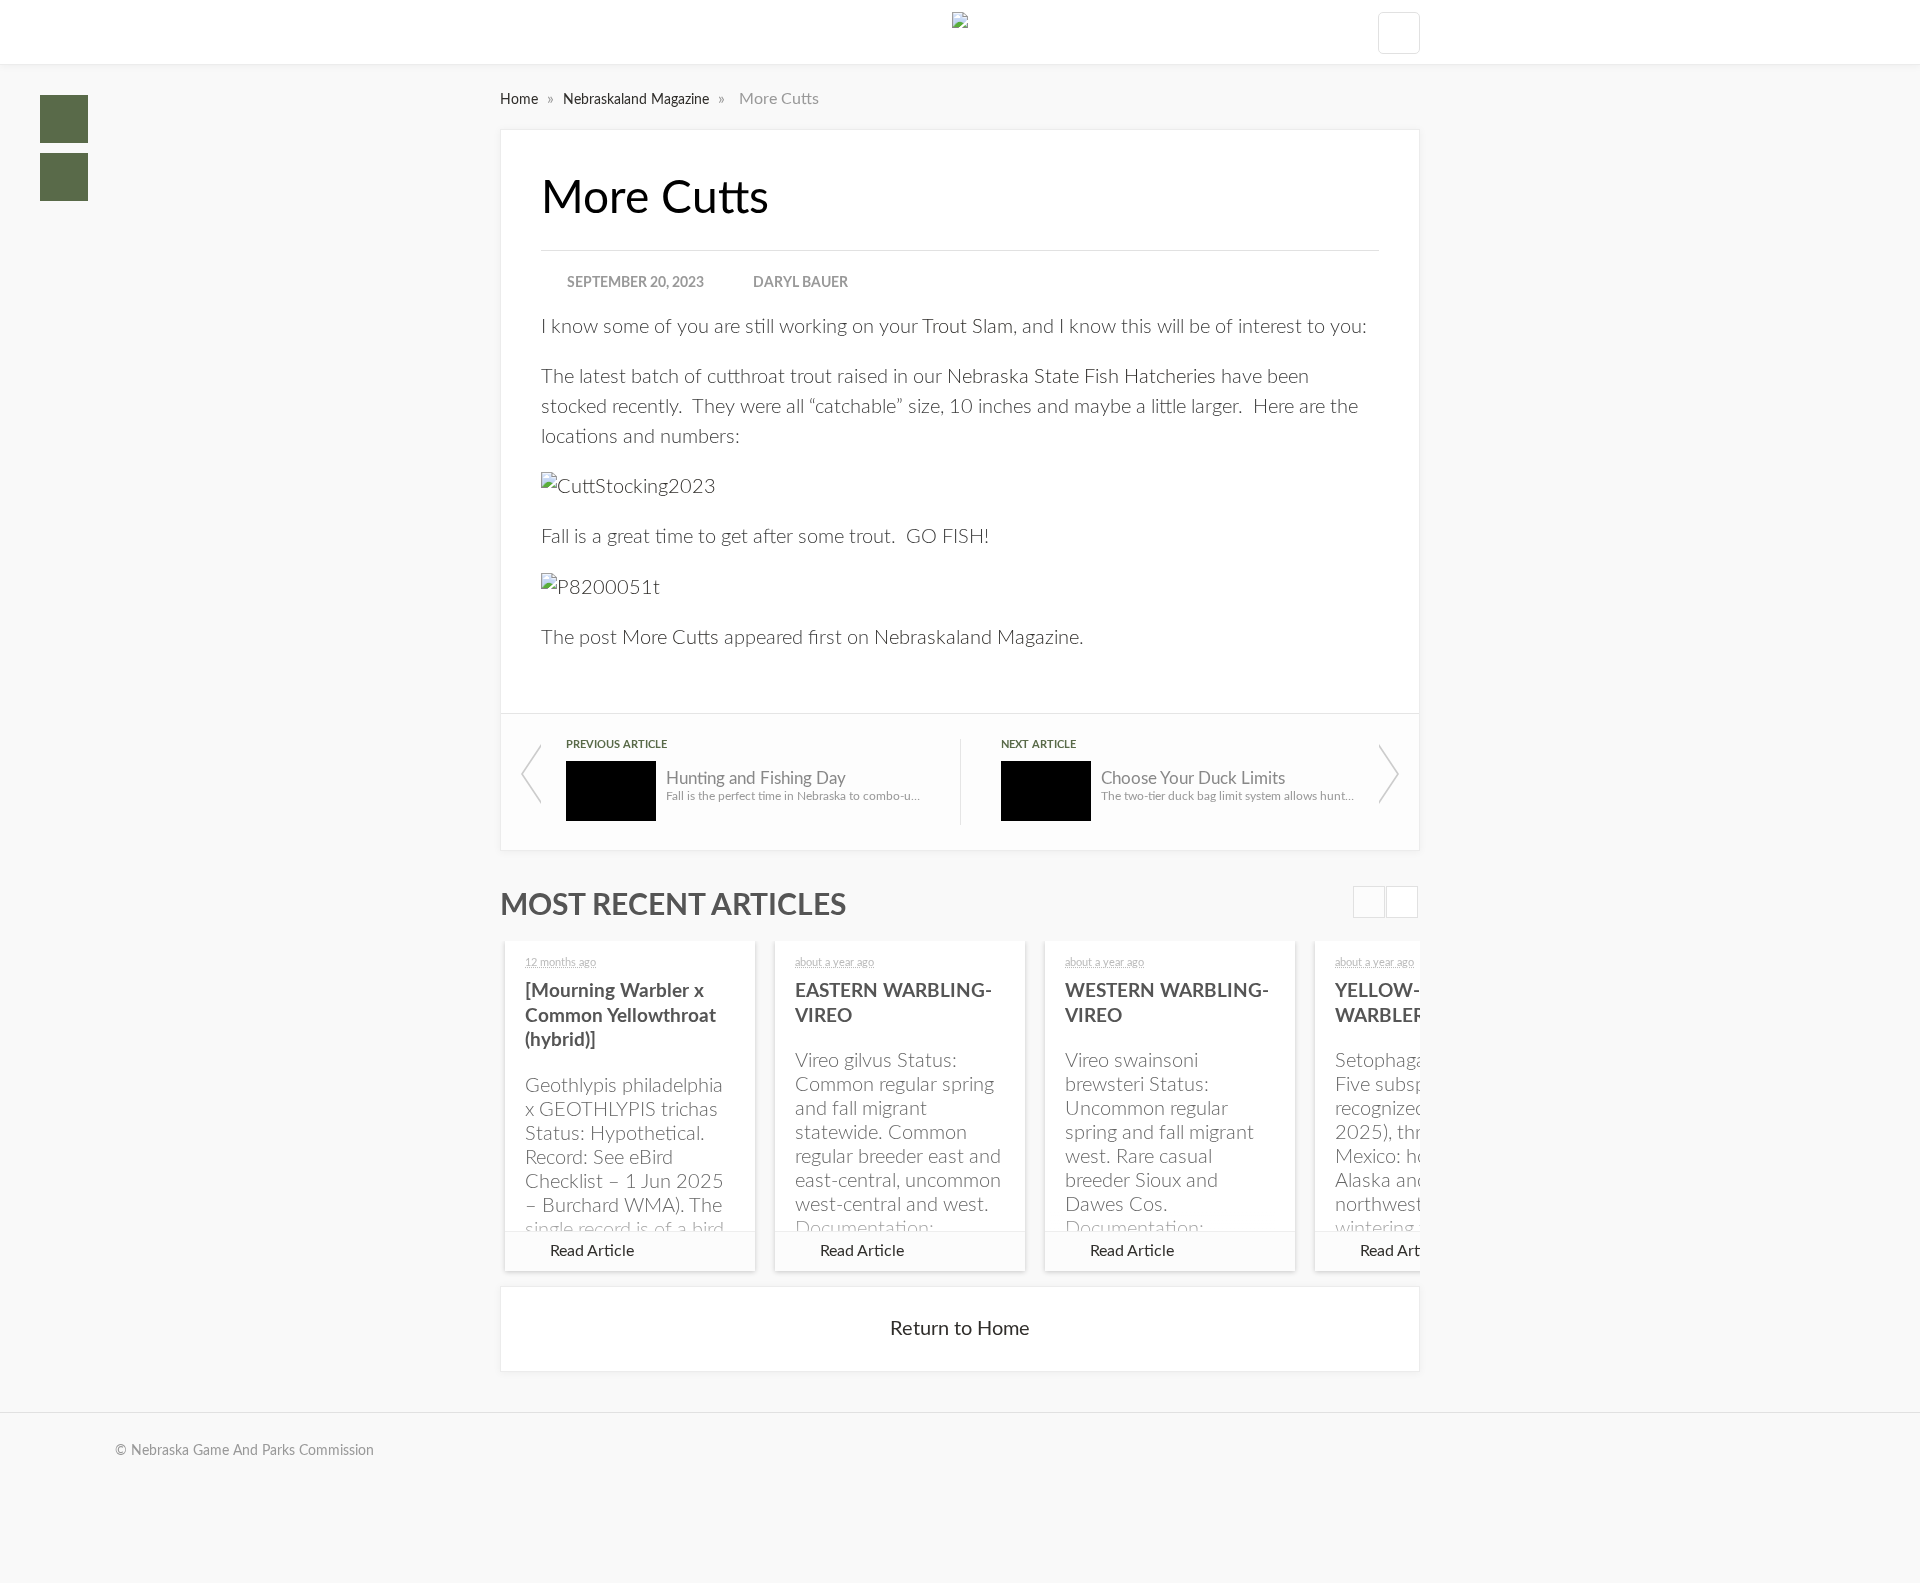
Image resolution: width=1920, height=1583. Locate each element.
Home (64, 119)
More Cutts (670, 638)
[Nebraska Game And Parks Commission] (960, 32)
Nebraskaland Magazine (638, 100)
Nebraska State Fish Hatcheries (1081, 377)
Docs (64, 177)
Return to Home (960, 1329)
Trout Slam (967, 327)
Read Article (592, 1251)
